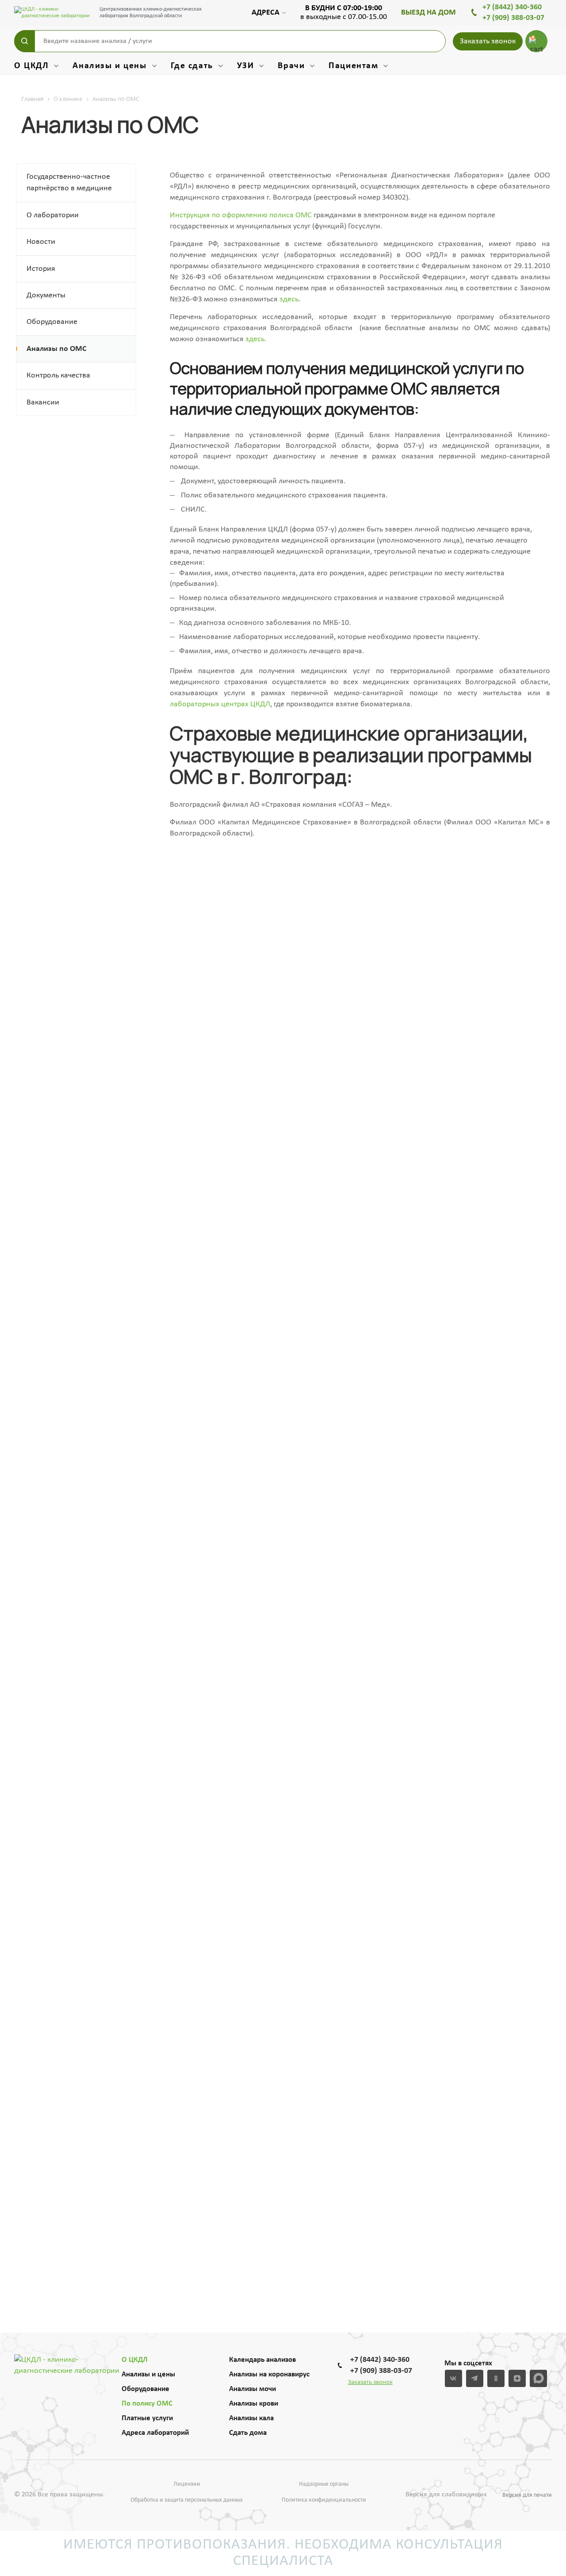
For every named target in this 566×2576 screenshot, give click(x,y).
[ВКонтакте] (453, 2378)
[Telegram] (475, 2378)
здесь (289, 299)
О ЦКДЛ (135, 2360)
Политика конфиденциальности (324, 2500)
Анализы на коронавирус (269, 2374)
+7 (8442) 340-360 (512, 7)
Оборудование (52, 322)
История (41, 269)
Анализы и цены (148, 2374)
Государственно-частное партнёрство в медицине (69, 183)
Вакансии (43, 402)
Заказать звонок (488, 41)
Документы (46, 295)
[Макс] (538, 2378)
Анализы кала (251, 2418)
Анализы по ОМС (57, 349)
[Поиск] (25, 41)
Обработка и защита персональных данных (187, 2500)
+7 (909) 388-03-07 (513, 18)
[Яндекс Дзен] (517, 2378)
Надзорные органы (324, 2484)
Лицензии (187, 2484)
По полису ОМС (147, 2404)
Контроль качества (58, 375)
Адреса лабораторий (155, 2433)
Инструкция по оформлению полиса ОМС (241, 215)
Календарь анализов (262, 2360)
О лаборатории (53, 215)
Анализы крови (254, 2404)
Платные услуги (147, 2418)
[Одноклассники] (496, 2378)
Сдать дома (248, 2433)
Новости (41, 242)
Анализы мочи (252, 2389)
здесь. (256, 339)
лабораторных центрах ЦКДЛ (220, 704)
